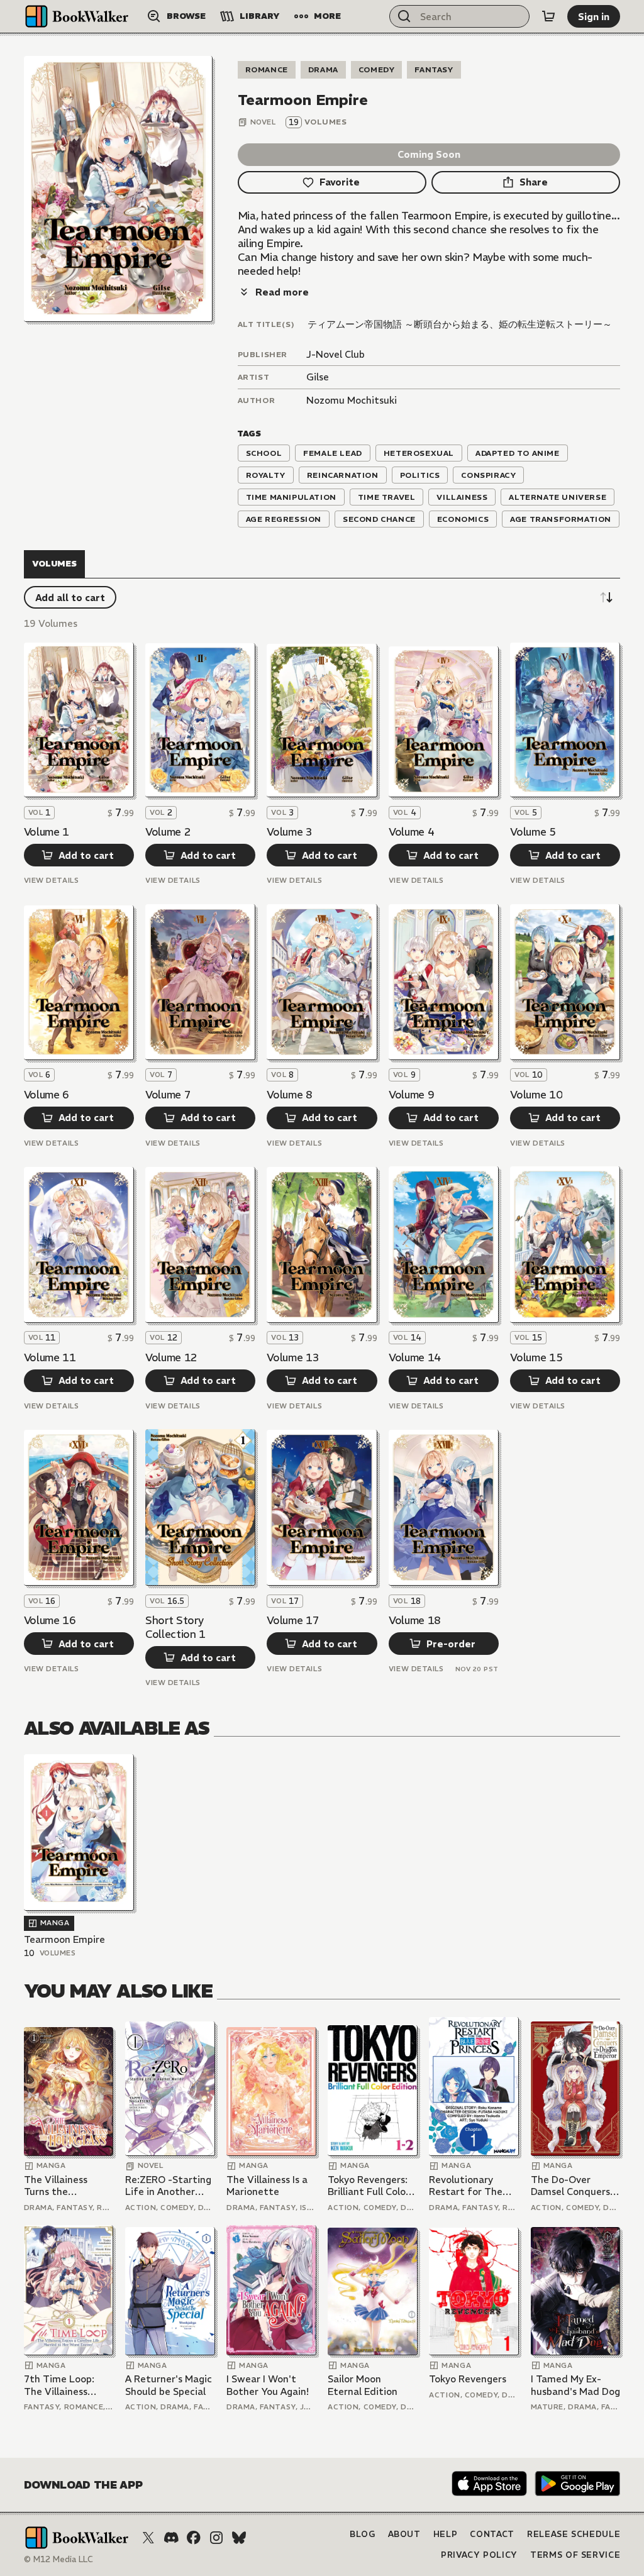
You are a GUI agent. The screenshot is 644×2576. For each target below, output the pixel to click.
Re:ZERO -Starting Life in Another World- (168, 2186)
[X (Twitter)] (148, 2538)
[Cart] (548, 16)
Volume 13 (293, 1357)
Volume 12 (171, 1357)
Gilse (318, 377)
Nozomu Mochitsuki (352, 400)
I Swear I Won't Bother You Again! (268, 2385)
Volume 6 (47, 1095)
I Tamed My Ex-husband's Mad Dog (575, 2385)
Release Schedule (574, 2534)
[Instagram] (216, 2538)
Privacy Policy (479, 2555)
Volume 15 (536, 1357)
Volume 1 (47, 832)
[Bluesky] (239, 2538)
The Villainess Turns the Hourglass (56, 2186)
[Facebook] (194, 2538)
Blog (363, 2534)
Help (446, 2534)
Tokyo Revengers (468, 2379)
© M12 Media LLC (58, 2559)
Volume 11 (50, 1357)
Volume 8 (289, 1095)
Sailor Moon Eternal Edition (363, 2385)
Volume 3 (289, 832)
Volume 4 (411, 832)
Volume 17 (293, 1620)
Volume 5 (533, 832)
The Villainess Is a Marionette (267, 2186)
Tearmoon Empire (64, 1939)
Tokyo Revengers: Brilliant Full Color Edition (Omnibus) (369, 2186)
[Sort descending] (606, 597)
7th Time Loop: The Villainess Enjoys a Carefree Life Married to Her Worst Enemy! (69, 2385)
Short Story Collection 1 (175, 1627)
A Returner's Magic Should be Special (169, 2385)
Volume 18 (415, 1620)
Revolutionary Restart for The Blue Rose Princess (471, 2186)
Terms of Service (575, 2555)
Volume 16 (50, 1620)
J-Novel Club (336, 354)
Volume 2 (168, 832)
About (404, 2534)
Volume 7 (168, 1095)
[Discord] (171, 2538)
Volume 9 (411, 1095)
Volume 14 (415, 1357)
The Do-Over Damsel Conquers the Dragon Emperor (570, 2186)
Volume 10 (536, 1095)
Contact (492, 2534)
